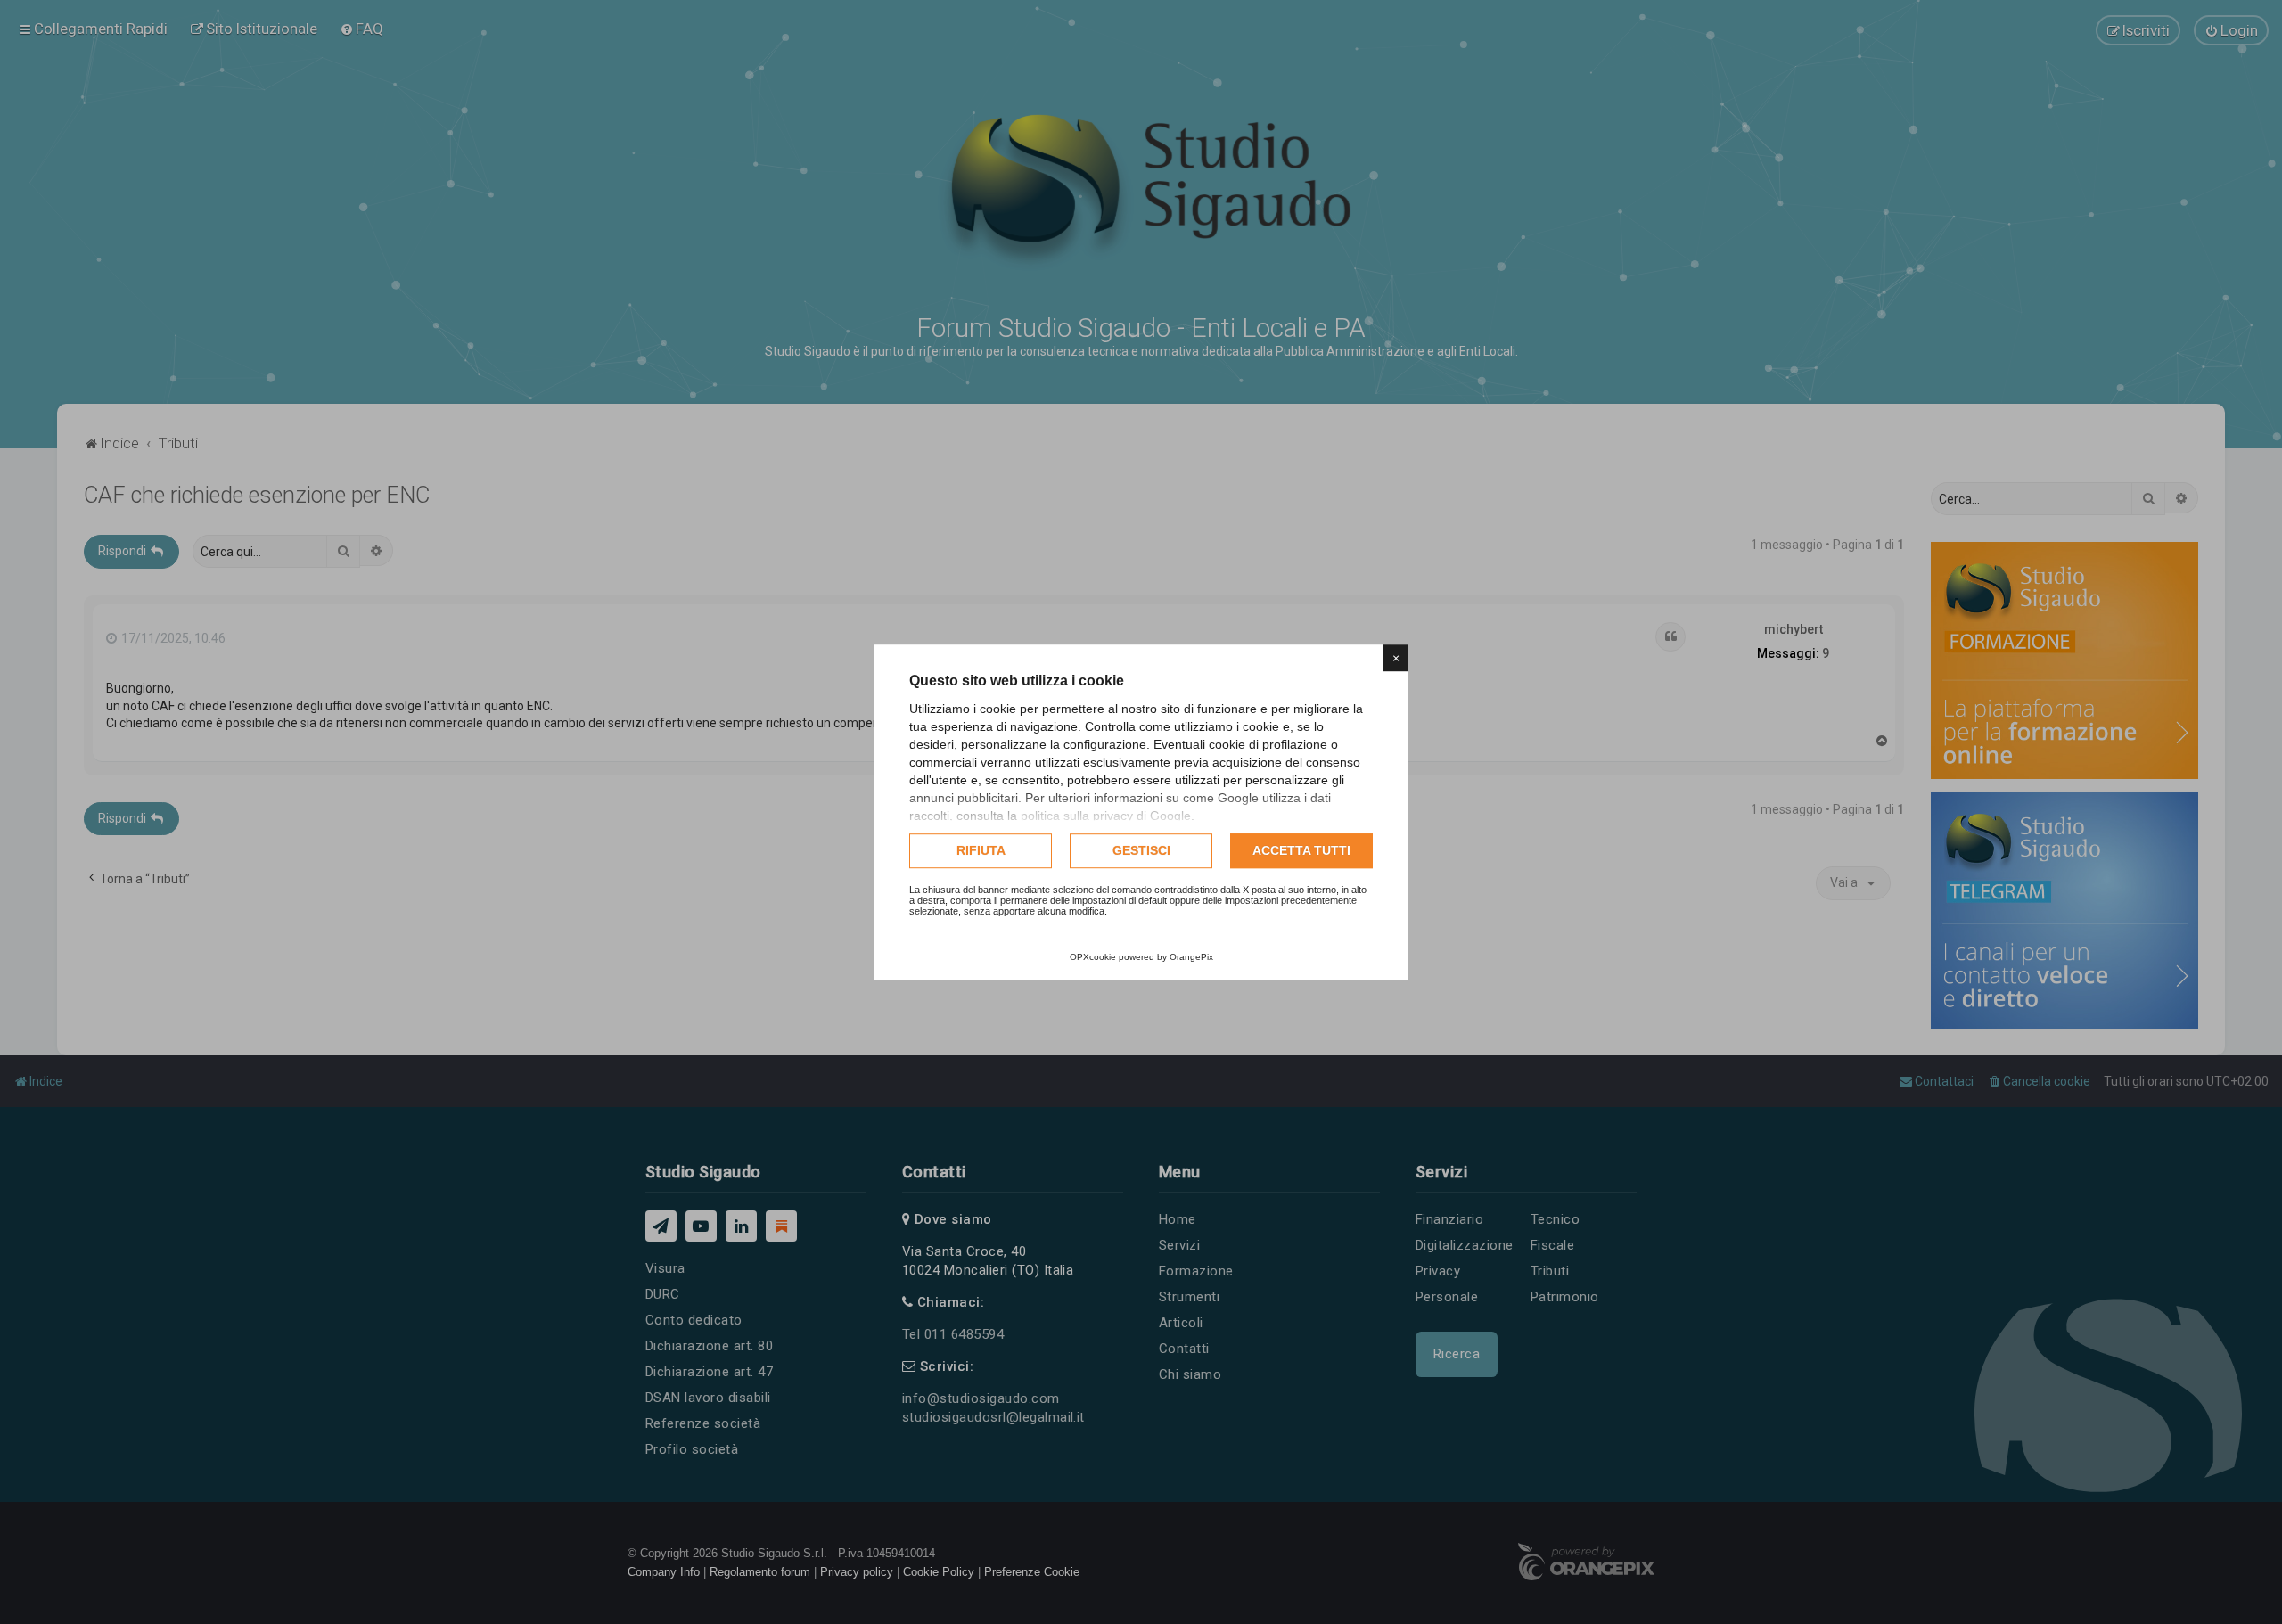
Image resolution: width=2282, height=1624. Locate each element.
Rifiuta (981, 850)
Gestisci (1141, 850)
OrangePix (1191, 957)
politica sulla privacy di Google (1106, 816)
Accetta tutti (1301, 850)
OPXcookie (1093, 957)
